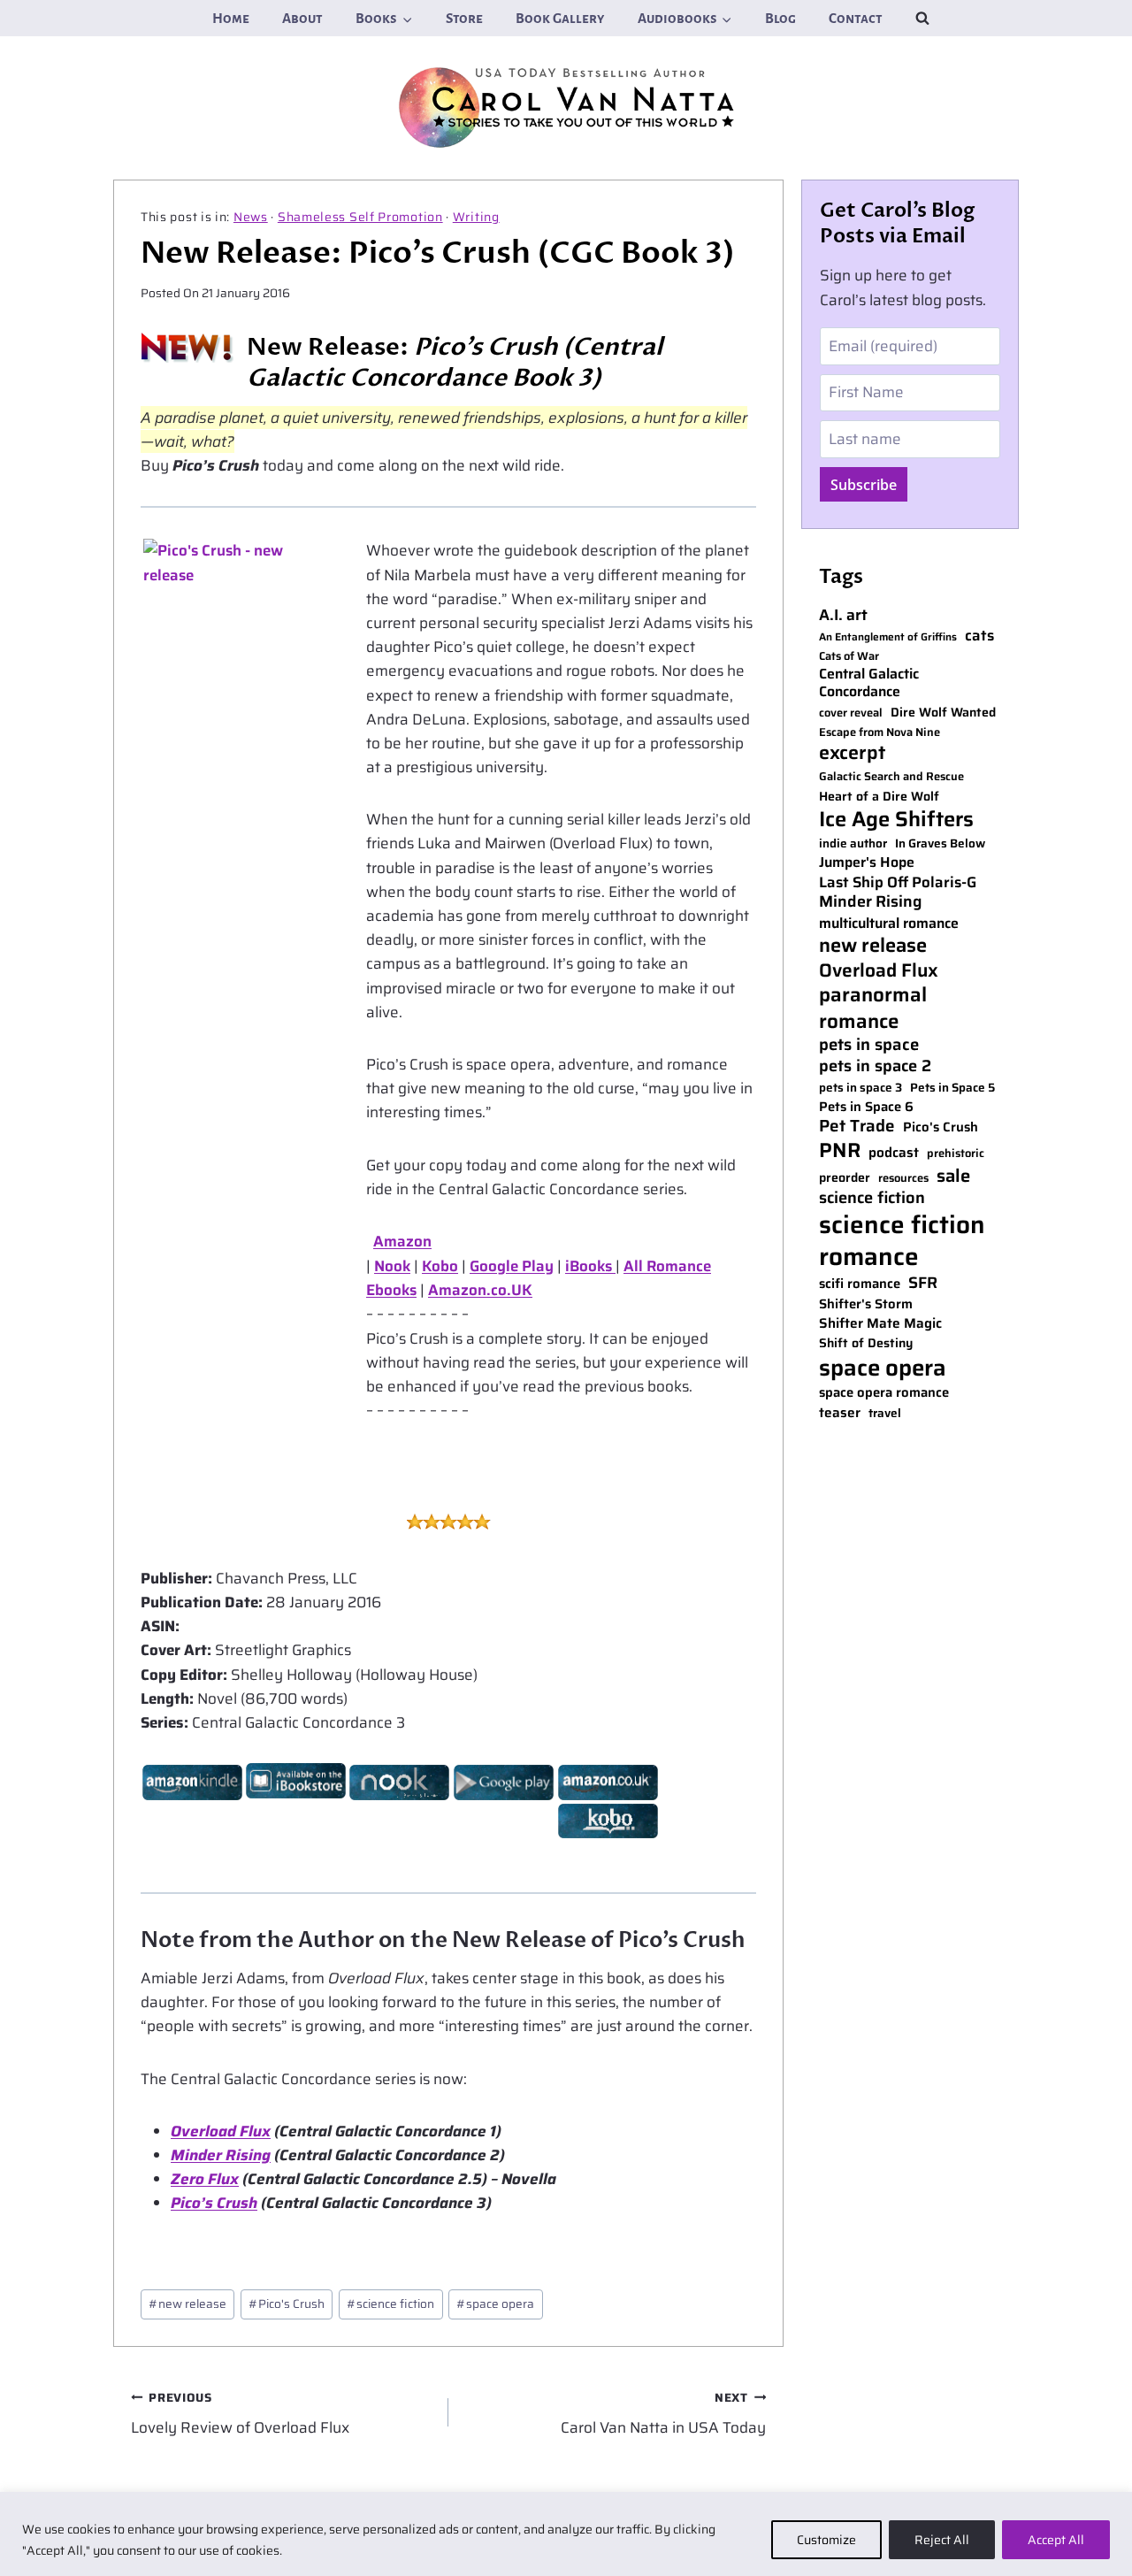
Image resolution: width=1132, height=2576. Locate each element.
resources (903, 1179)
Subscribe (864, 485)
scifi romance (860, 1284)
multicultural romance (889, 924)
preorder (845, 1178)
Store (464, 18)
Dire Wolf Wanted (943, 713)
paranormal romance (873, 1008)
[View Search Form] (922, 18)
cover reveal (851, 713)
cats (979, 636)
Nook (392, 1266)
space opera (495, 2304)
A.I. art (843, 615)
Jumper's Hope (867, 863)
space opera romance (884, 1393)
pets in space (869, 1045)
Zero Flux (205, 2179)
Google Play (512, 1266)
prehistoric (956, 1154)
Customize (826, 2540)
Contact (856, 18)
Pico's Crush (287, 2304)
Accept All (1056, 2540)
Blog (780, 18)
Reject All (942, 2540)
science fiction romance (902, 1241)
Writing (476, 217)
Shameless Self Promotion (360, 217)
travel (885, 1414)
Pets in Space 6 (866, 1107)
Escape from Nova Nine (880, 733)
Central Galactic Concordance (869, 684)
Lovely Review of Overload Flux (240, 2414)
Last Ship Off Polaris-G (898, 883)
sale (953, 1176)
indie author (853, 844)
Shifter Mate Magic (880, 1323)
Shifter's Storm (866, 1304)
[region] (566, 2534)
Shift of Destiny (866, 1343)
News (251, 217)
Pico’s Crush (214, 2203)
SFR (923, 1283)
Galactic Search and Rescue (891, 777)
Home (231, 18)
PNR (840, 1151)
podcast (894, 1153)
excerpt (852, 753)
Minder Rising (221, 2155)
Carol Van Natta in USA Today (663, 2414)
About (302, 18)
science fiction (390, 2304)
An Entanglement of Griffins (888, 637)
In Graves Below (940, 844)
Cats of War (849, 657)
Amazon (402, 1241)
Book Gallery (560, 18)
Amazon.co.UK (480, 1290)
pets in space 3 (860, 1088)
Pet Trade (857, 1127)
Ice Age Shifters (896, 819)
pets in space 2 (875, 1066)
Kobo (440, 1266)
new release (187, 2304)
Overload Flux (221, 2131)
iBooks (590, 1266)
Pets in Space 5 (952, 1088)
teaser (840, 1413)
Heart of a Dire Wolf (879, 797)
